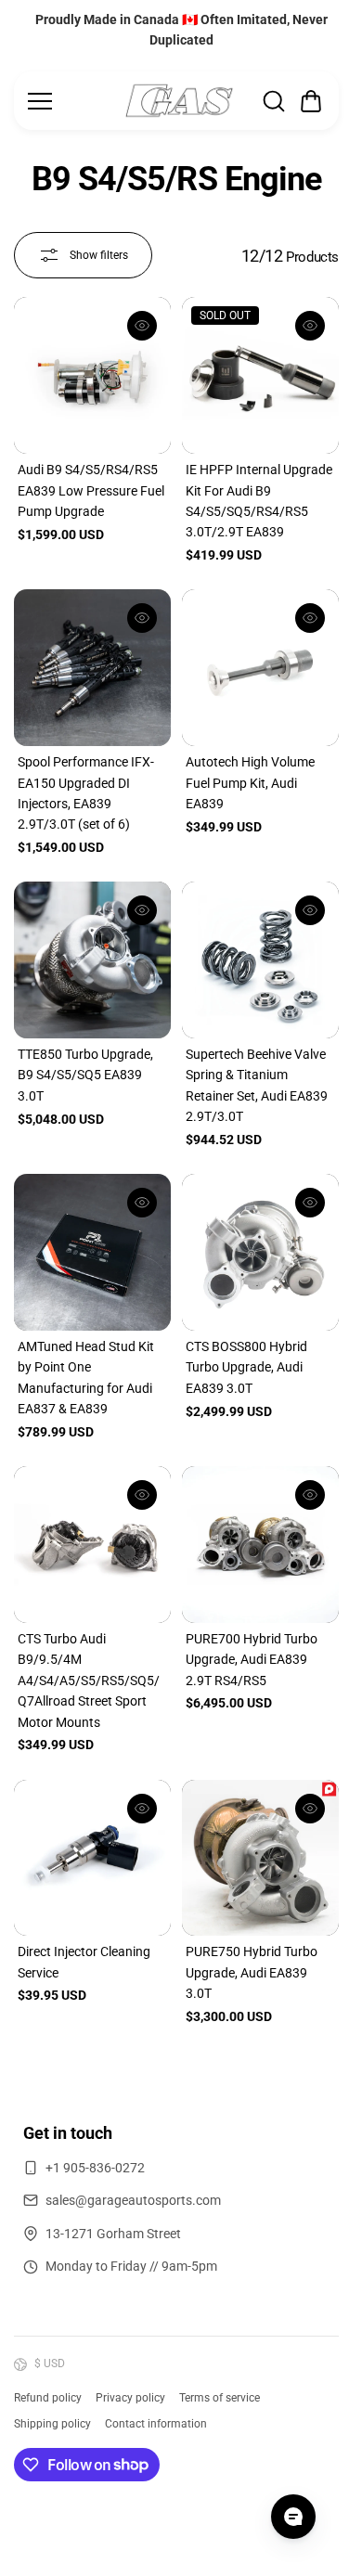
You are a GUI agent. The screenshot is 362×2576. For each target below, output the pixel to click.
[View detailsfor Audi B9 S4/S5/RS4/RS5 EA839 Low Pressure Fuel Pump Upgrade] (92, 375)
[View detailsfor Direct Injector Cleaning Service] (92, 1858)
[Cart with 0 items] (311, 101)
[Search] (274, 101)
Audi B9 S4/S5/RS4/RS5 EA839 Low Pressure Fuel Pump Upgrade (91, 490)
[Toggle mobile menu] (71, 101)
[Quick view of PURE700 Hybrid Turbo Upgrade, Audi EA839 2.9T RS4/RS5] (310, 1495)
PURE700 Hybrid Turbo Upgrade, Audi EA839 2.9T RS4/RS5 (252, 1660)
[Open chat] (293, 2517)
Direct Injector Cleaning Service (84, 1962)
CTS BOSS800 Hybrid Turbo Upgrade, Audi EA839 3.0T (246, 1367)
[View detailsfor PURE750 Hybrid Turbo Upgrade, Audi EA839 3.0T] (260, 1858)
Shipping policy (52, 2424)
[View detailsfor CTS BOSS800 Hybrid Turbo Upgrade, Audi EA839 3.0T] (260, 1252)
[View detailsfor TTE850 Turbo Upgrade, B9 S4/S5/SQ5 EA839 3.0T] (92, 960)
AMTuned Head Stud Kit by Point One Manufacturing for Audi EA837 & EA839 (86, 1378)
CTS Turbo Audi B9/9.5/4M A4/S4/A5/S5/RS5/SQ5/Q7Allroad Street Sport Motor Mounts (89, 1681)
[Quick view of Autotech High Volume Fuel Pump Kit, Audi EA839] (310, 618)
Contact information (156, 2424)
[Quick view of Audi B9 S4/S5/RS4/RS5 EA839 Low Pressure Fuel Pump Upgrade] (142, 326)
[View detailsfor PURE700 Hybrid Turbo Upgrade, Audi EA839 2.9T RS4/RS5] (260, 1545)
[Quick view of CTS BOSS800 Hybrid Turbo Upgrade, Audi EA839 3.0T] (310, 1203)
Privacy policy (130, 2398)
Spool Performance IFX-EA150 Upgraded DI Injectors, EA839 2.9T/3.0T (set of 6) (86, 793)
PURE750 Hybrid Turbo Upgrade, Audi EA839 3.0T (252, 1972)
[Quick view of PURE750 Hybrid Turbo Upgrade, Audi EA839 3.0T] (310, 1809)
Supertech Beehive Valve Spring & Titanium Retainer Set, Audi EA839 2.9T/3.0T (257, 1085)
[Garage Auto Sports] (179, 101)
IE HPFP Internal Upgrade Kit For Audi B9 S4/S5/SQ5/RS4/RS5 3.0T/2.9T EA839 (259, 501)
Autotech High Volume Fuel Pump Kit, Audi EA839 (250, 783)
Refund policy (48, 2398)
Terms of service (220, 2398)
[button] (311, 101)
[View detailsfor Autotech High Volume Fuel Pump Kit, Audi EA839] (260, 668)
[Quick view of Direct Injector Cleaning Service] (142, 1809)
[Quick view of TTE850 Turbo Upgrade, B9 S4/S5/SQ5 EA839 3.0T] (142, 910)
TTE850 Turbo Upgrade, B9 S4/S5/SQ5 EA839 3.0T (85, 1075)
